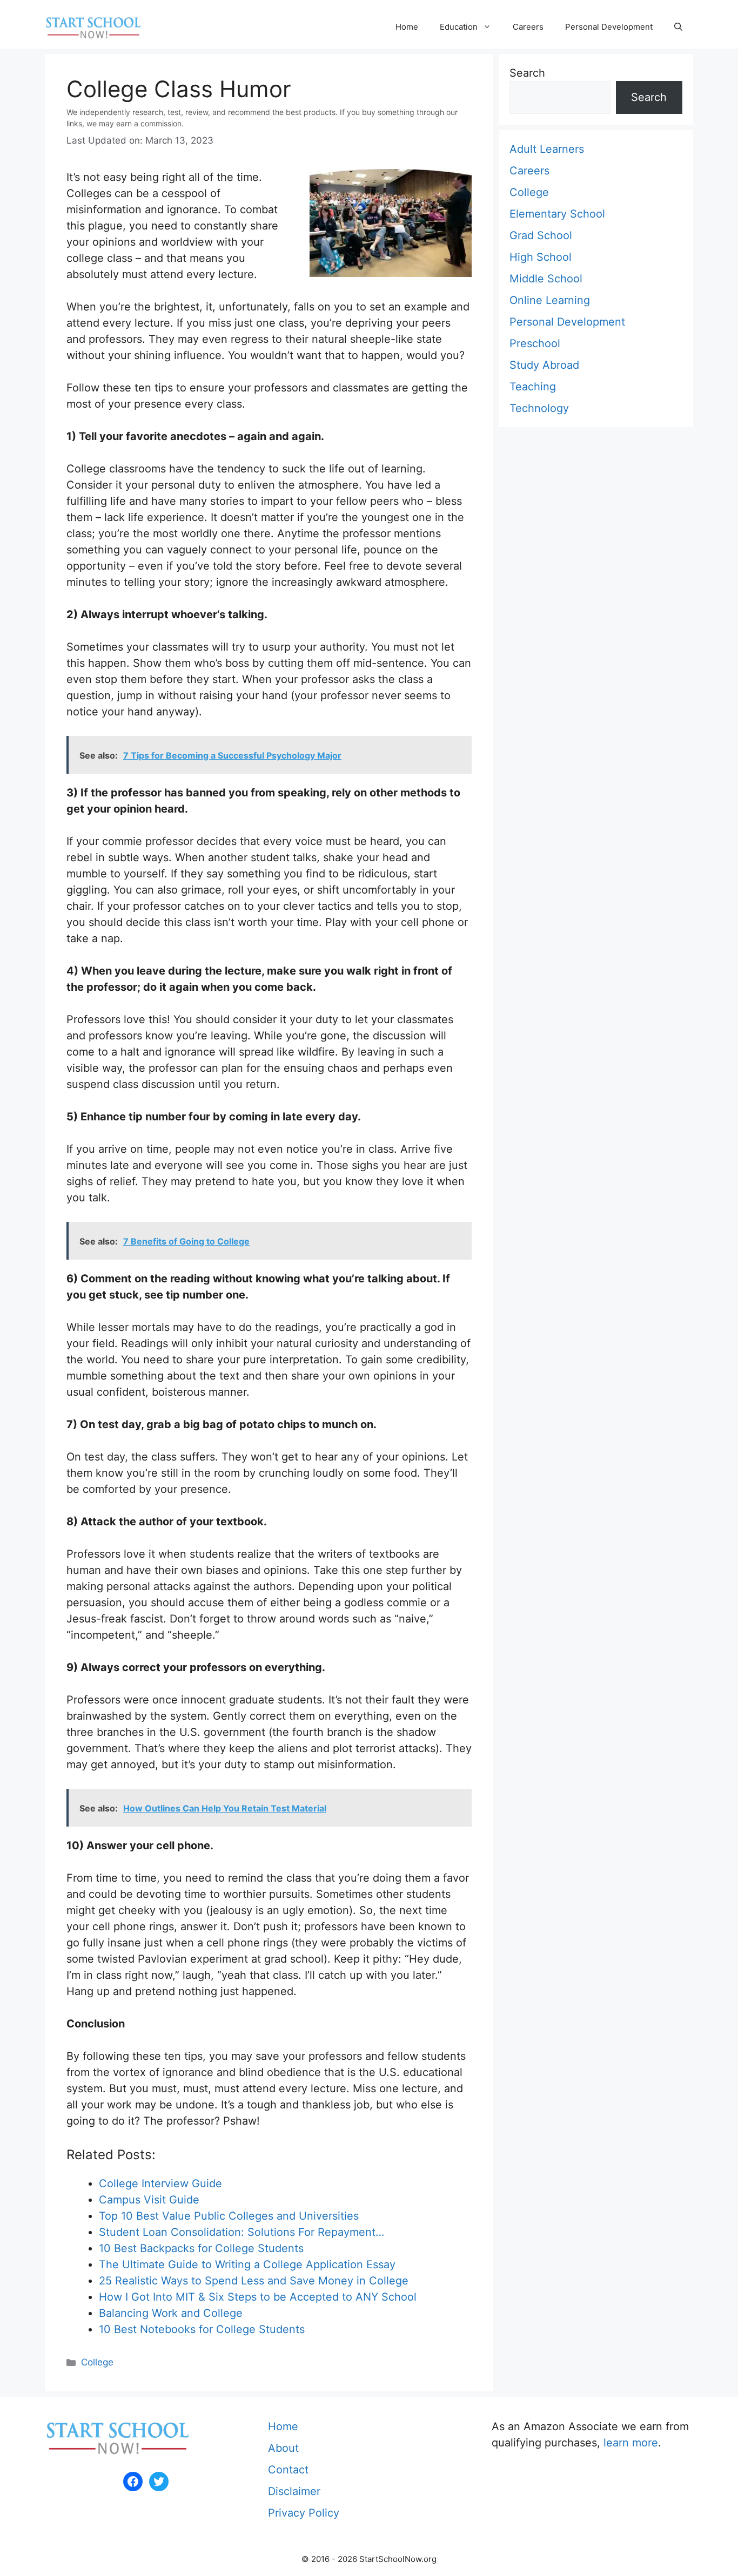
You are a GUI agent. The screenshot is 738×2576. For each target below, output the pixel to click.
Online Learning (550, 300)
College (97, 2362)
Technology (539, 408)
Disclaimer (294, 2491)
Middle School (546, 279)
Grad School (541, 235)
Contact (288, 2470)
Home (407, 27)
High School (541, 257)
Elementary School (557, 214)
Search (527, 73)
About (283, 2448)
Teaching (533, 387)
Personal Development (609, 27)
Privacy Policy (304, 2513)
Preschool (535, 343)
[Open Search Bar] (678, 27)
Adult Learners (547, 149)
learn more (631, 2443)
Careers (528, 27)
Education (459, 27)
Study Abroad (544, 365)
